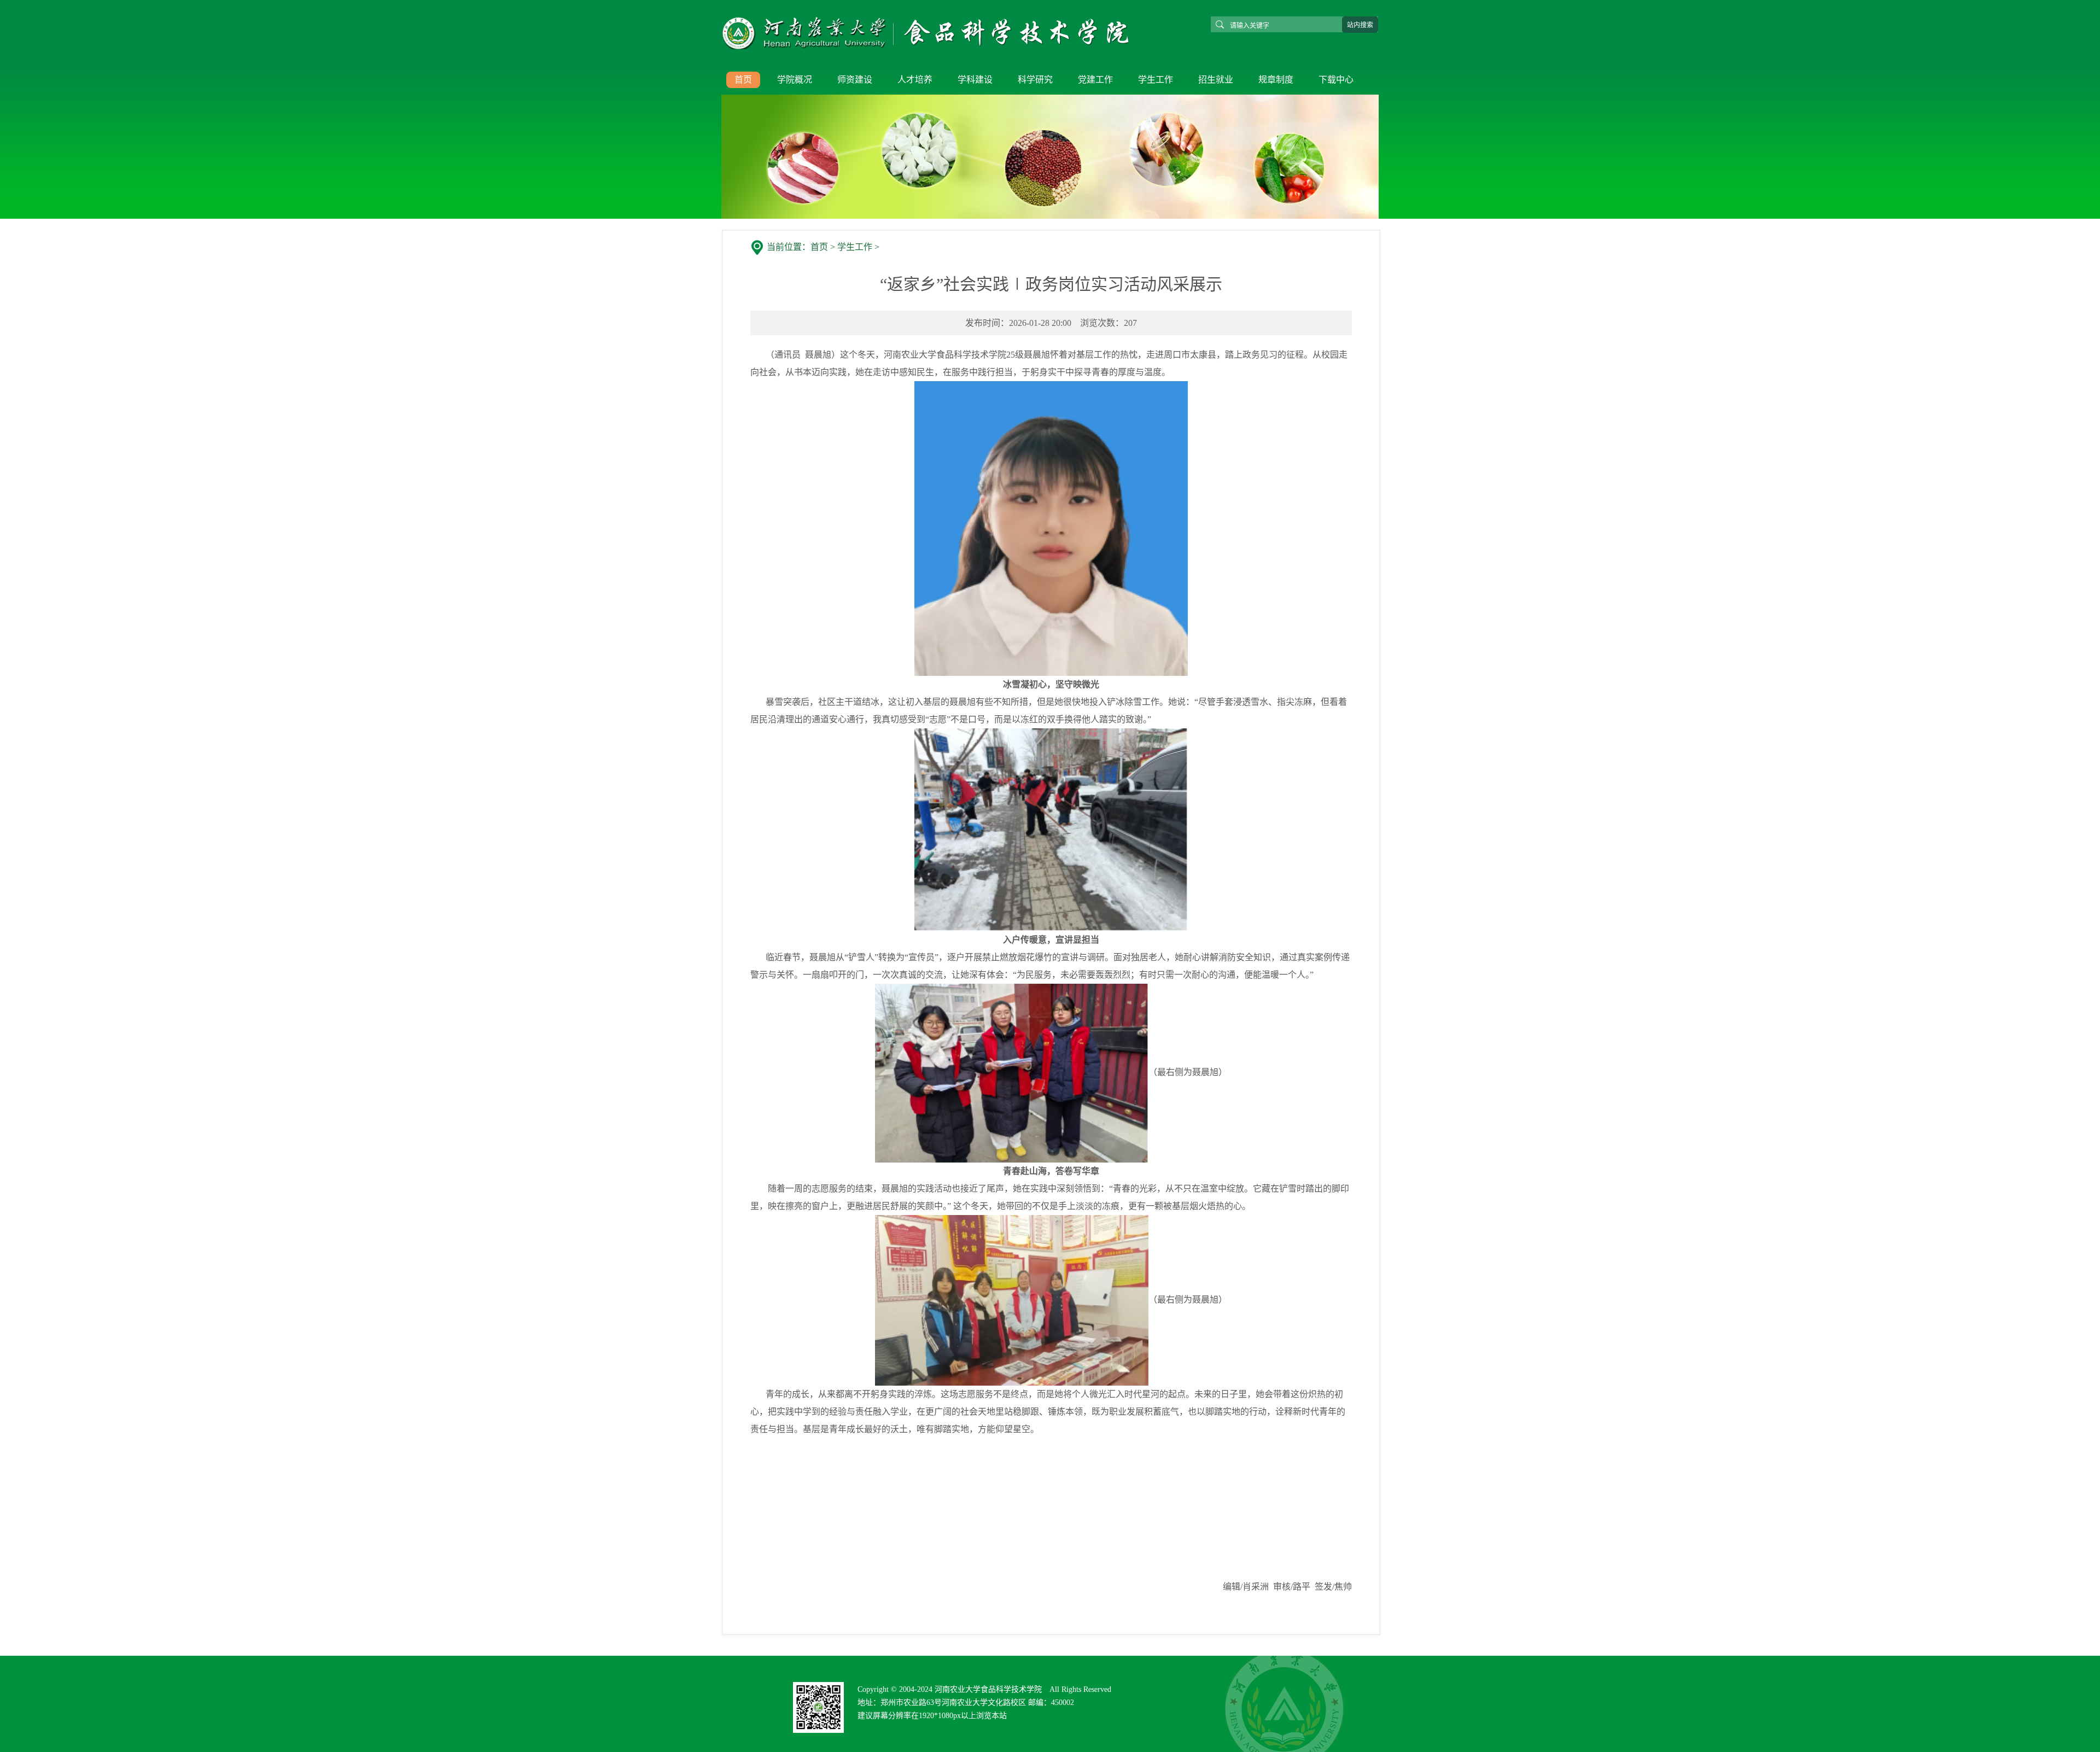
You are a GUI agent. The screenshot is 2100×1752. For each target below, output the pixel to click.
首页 (743, 80)
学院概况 (795, 80)
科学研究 (1035, 80)
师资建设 (855, 80)
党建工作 (1095, 80)
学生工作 (1156, 80)
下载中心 (1336, 80)
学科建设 (975, 80)
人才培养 (915, 80)
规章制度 (1276, 80)
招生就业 (1216, 80)
